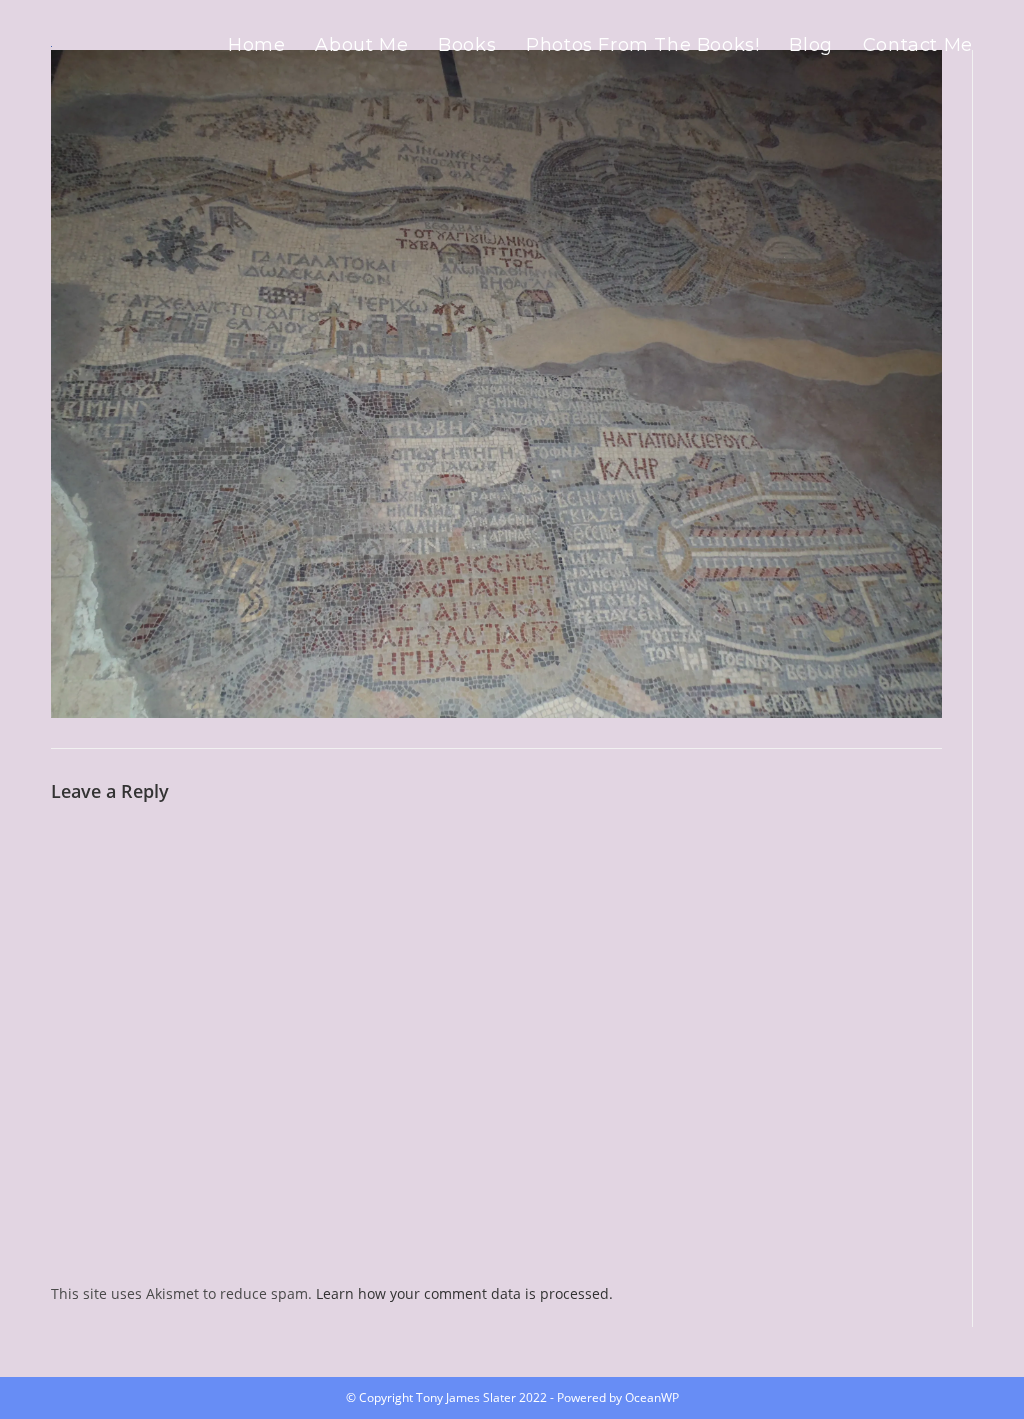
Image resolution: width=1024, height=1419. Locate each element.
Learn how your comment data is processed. (464, 1293)
